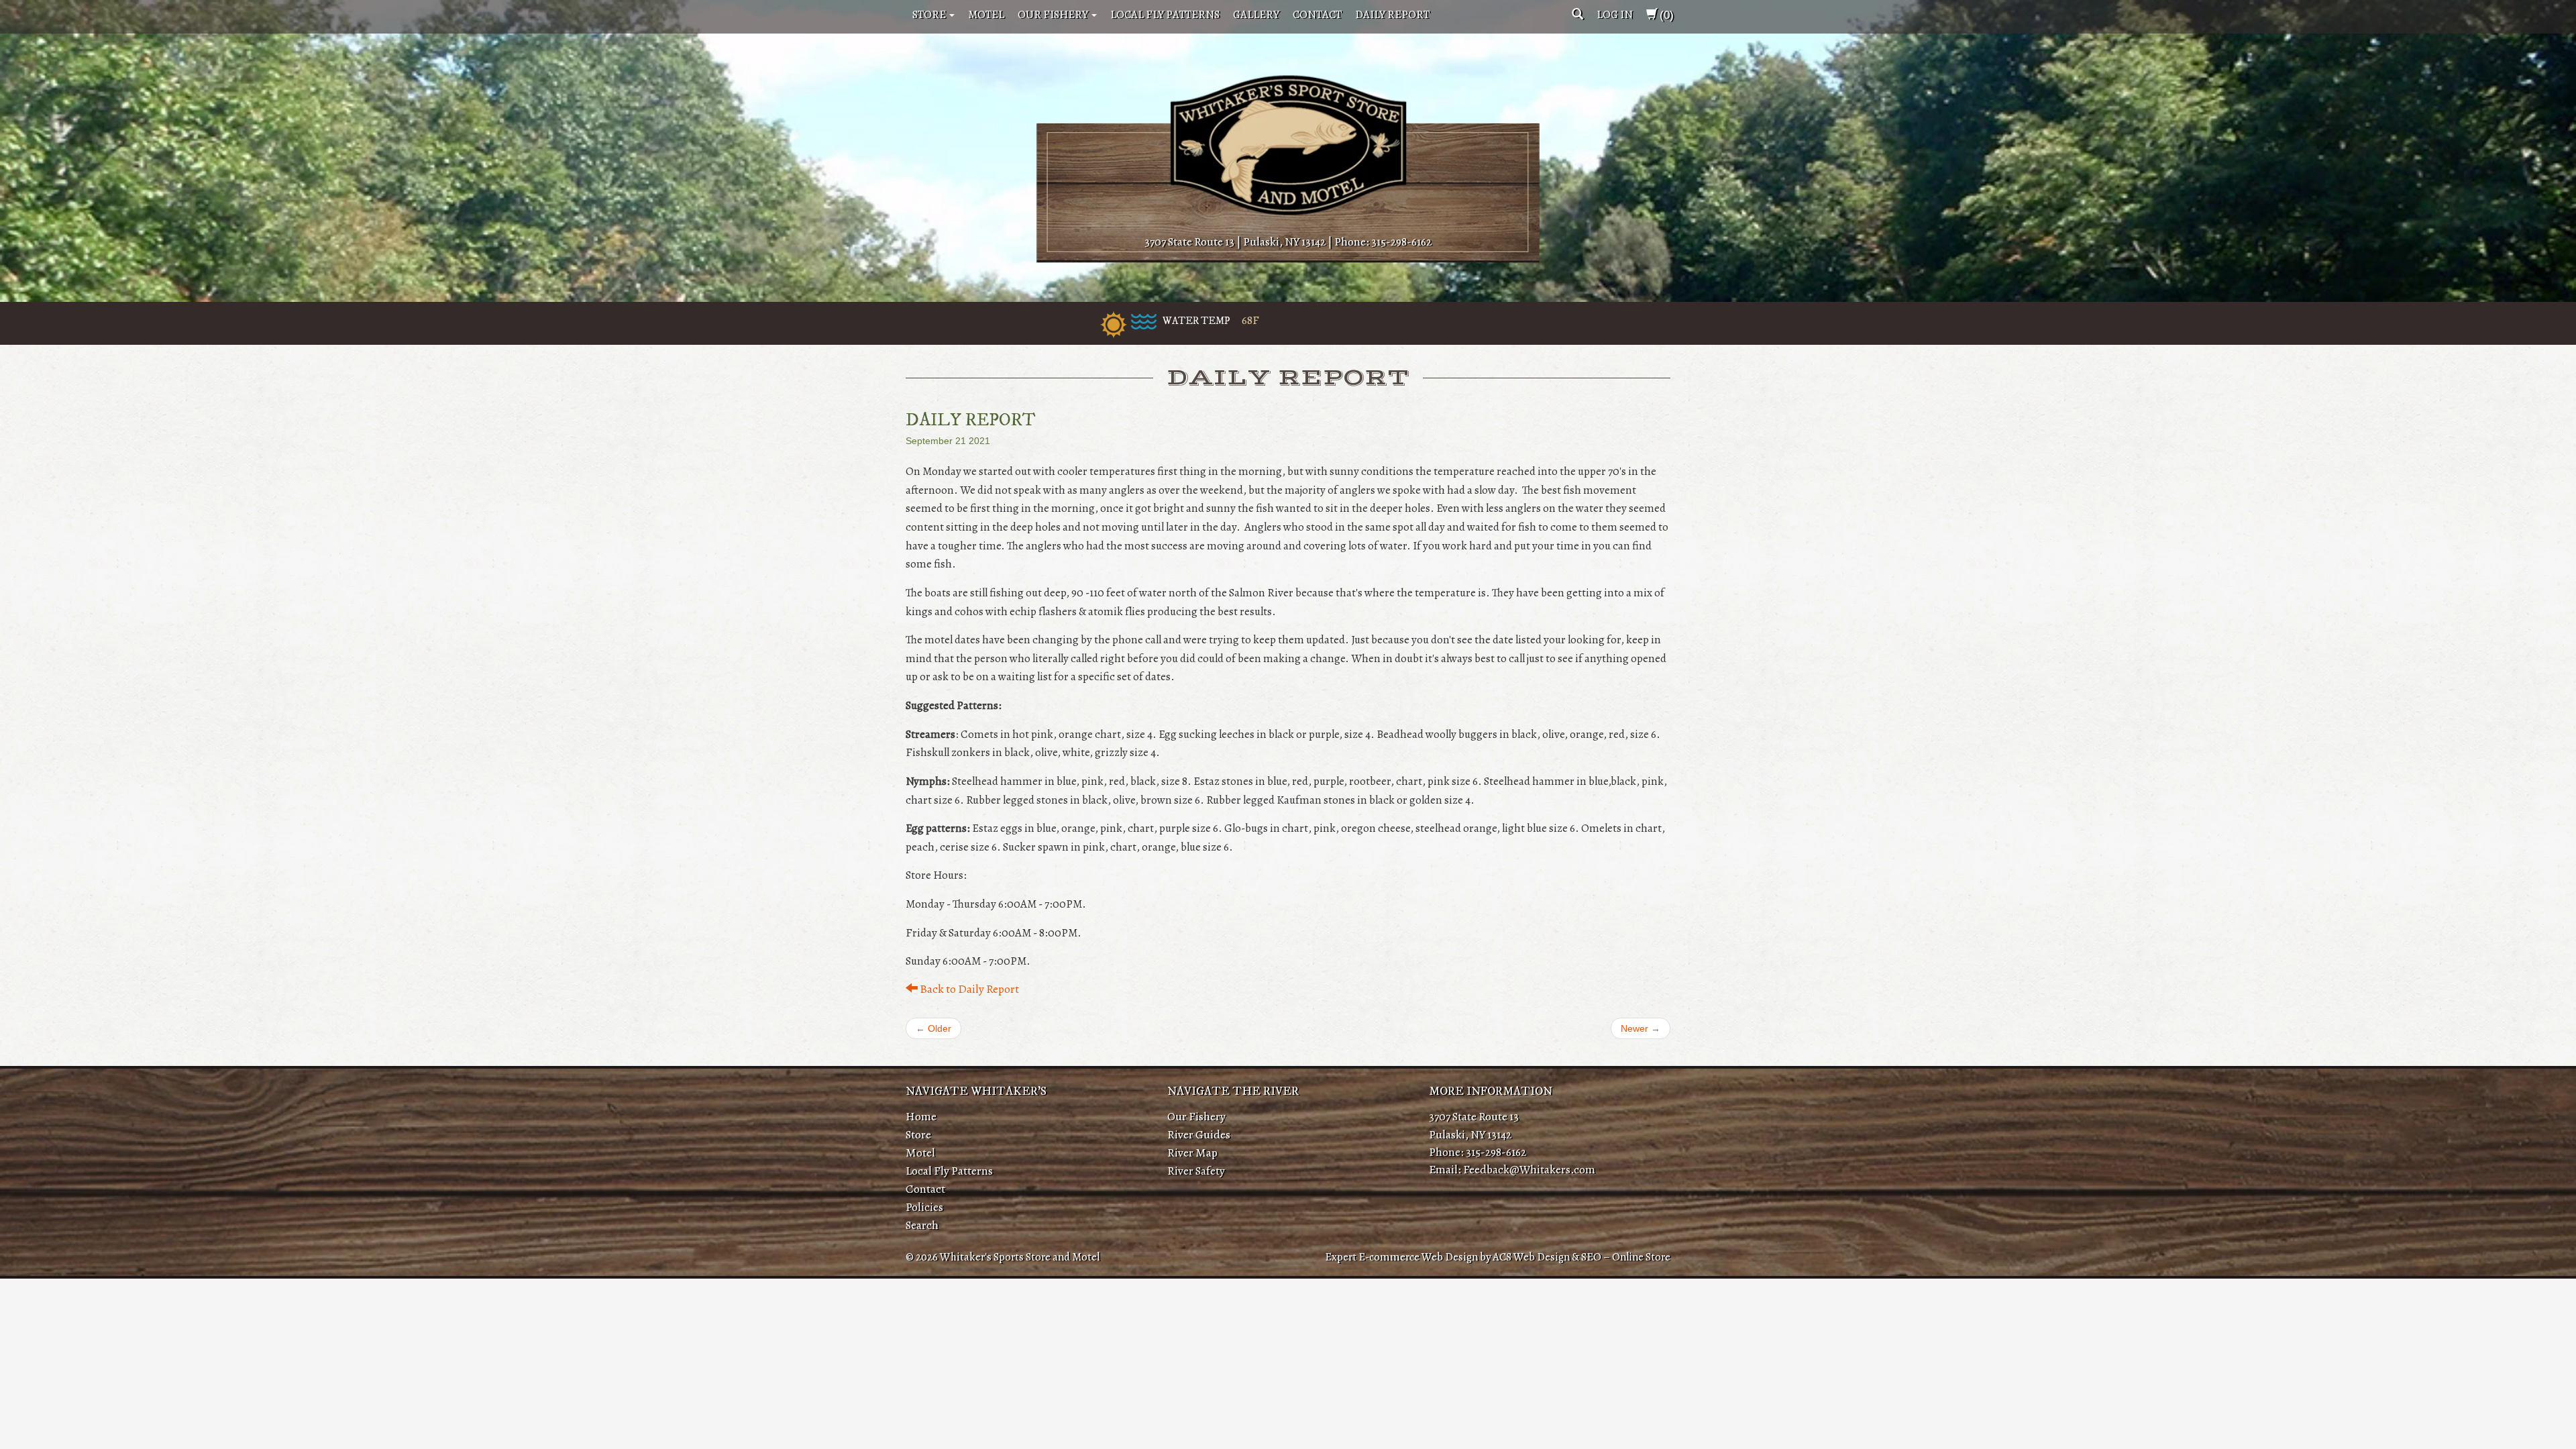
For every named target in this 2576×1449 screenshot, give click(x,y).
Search (922, 1225)
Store (930, 14)
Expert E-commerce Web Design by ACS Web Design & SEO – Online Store (1498, 1257)
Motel (986, 14)
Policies (924, 1207)
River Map (1192, 1152)
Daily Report (1392, 14)
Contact (1317, 14)
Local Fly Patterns (1165, 14)
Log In (1615, 14)
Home (921, 1116)
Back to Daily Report (968, 989)
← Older (933, 1028)
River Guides (1199, 1134)
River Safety (1196, 1171)
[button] (1577, 14)
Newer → (1641, 1028)
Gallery (1256, 14)
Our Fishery (1054, 14)
